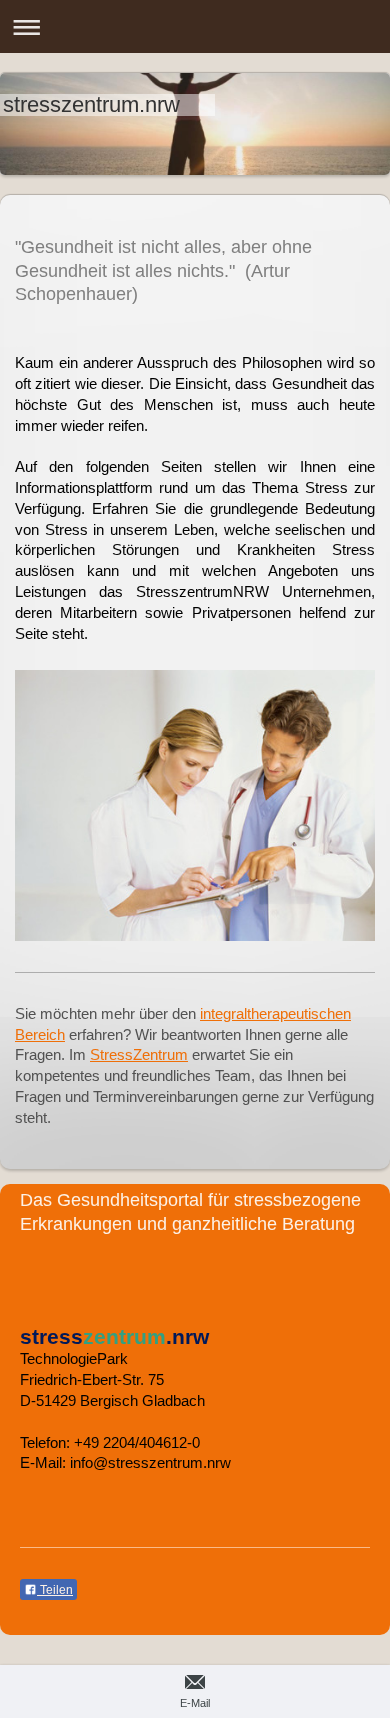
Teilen (55, 1590)
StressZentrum (139, 1054)
